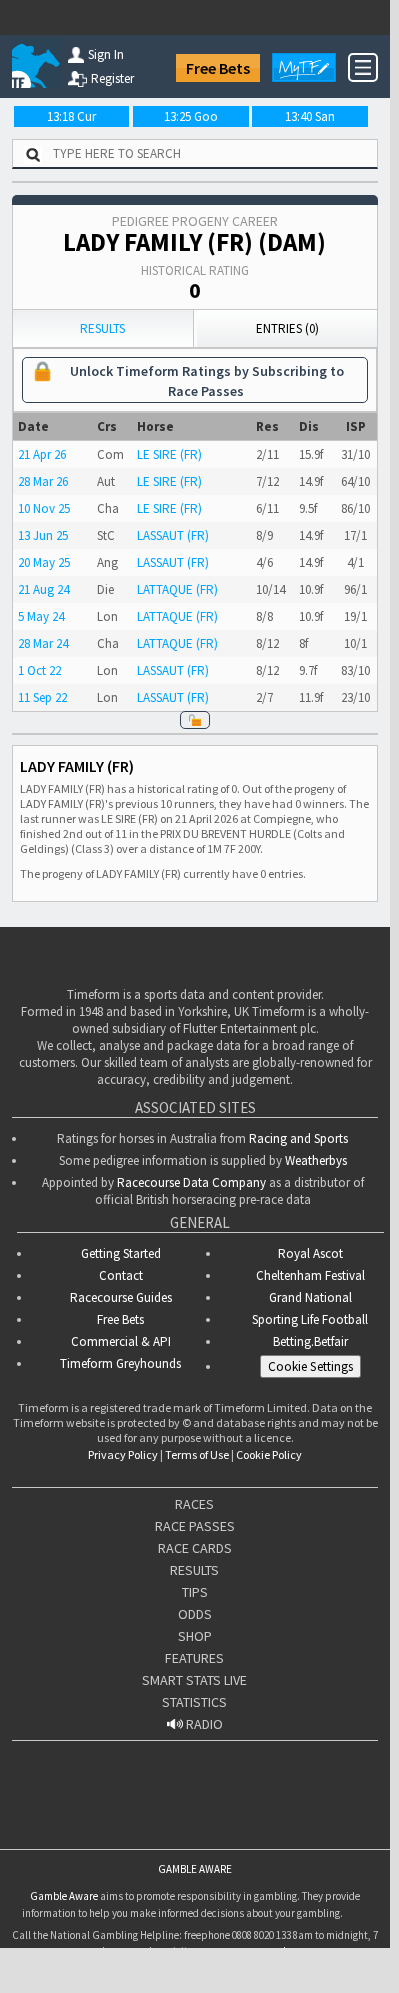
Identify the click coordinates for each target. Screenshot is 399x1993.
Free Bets (218, 68)
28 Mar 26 (43, 481)
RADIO (203, 1724)
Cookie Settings (310, 1366)
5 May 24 (41, 616)
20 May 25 (44, 562)
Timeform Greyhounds (120, 1363)
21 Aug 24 (43, 589)
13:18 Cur (71, 116)
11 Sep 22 (42, 697)
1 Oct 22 (39, 670)
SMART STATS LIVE (194, 1680)
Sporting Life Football (310, 1319)
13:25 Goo (191, 116)
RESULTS (194, 1570)
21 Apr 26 (42, 454)
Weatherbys (316, 1160)
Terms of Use (197, 1454)
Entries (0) (287, 328)
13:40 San (310, 116)
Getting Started (121, 1253)
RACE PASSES (195, 1526)
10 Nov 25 (44, 508)
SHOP (195, 1636)
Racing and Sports (298, 1138)
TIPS (195, 1592)
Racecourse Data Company (191, 1182)
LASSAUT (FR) (173, 535)
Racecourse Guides (121, 1297)
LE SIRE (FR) (169, 454)
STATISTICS (194, 1702)
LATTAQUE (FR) (177, 589)
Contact (121, 1275)
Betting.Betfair (310, 1341)
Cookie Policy (269, 1454)
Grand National (310, 1297)
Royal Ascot (310, 1253)
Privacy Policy (123, 1454)
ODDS (195, 1614)
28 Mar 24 (43, 643)
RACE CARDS (195, 1548)
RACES (194, 1504)
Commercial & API (121, 1341)
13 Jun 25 (43, 535)
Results (102, 328)
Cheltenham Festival (310, 1275)
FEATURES (194, 1658)
